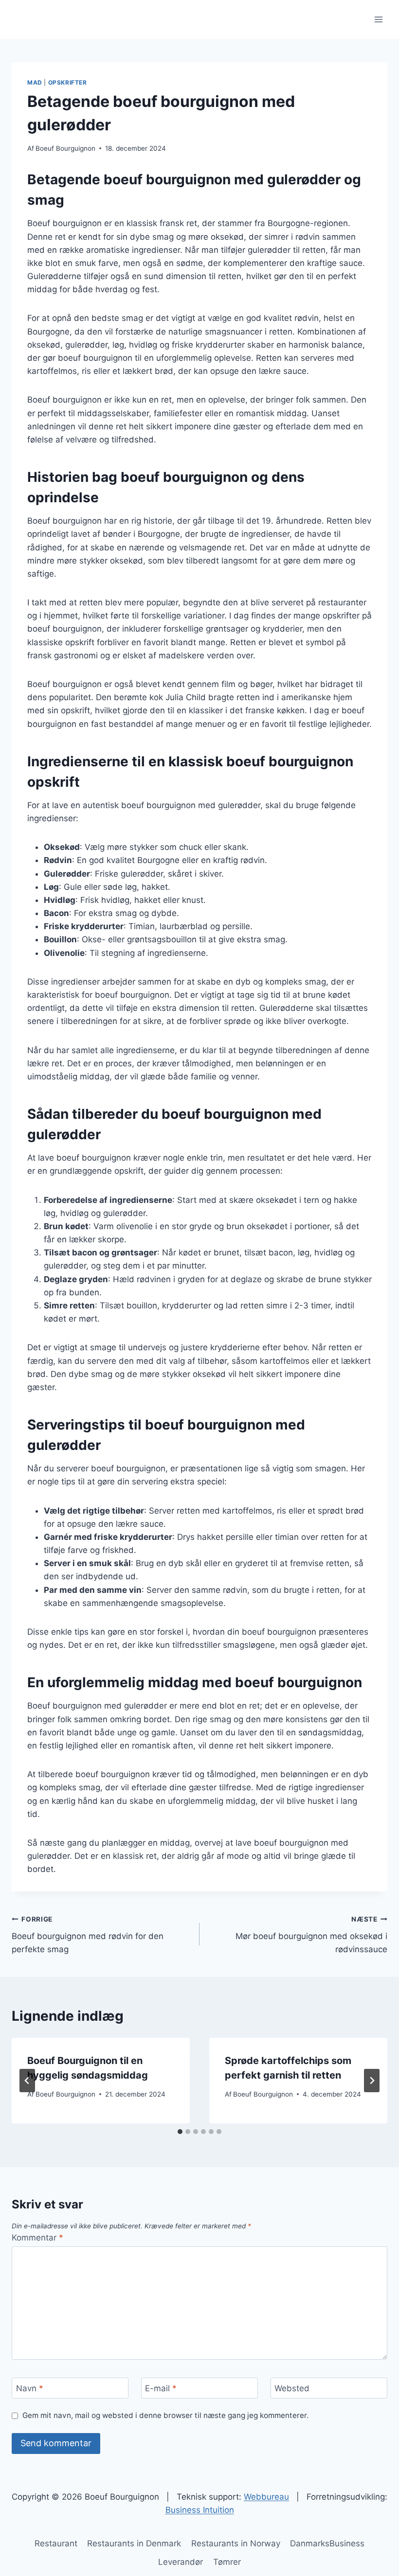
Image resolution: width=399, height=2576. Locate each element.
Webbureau (266, 2497)
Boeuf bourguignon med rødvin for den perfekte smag (88, 1935)
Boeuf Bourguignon (65, 148)
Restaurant (56, 2543)
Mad (35, 82)
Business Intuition (200, 2510)
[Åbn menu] (378, 19)
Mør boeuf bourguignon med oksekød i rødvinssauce (311, 1935)
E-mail (161, 2388)
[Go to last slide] (27, 2081)
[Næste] (372, 2081)
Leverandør (181, 2562)
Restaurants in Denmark (134, 2543)
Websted (292, 2388)
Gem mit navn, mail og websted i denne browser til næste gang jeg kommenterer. (165, 2415)
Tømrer (227, 2562)
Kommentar (37, 2238)
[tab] (180, 2132)
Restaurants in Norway (236, 2543)
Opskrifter (68, 82)
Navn (30, 2388)
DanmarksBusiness (327, 2543)
